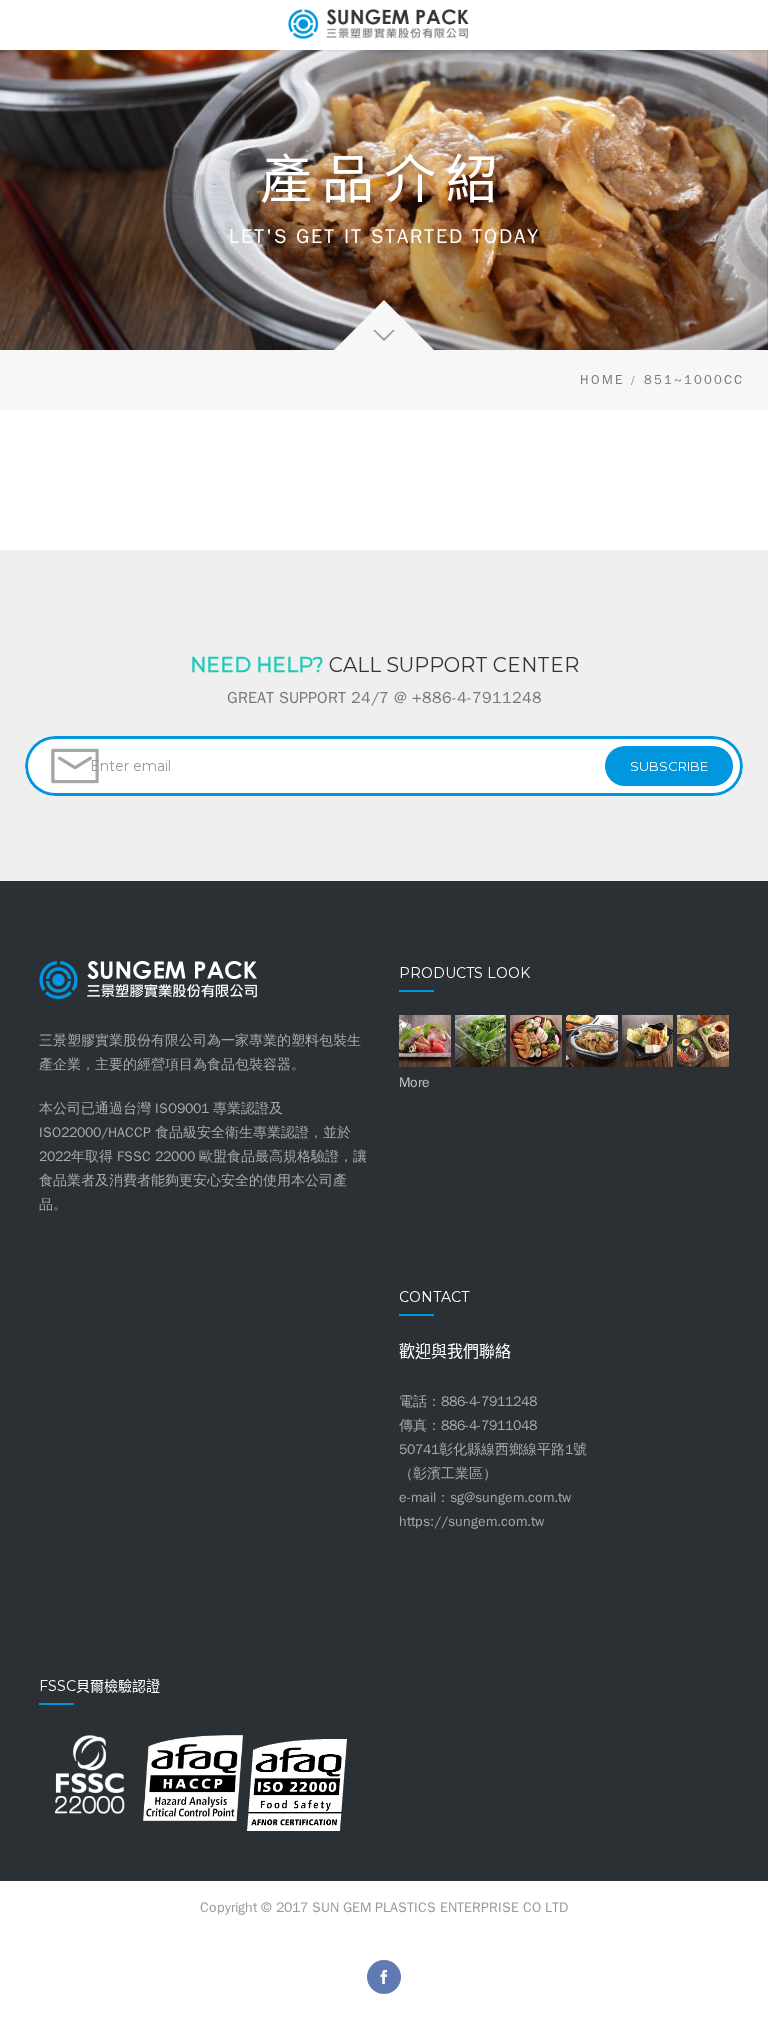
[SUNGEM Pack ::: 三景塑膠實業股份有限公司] (383, 25)
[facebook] (384, 1977)
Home (602, 379)
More (414, 1082)
